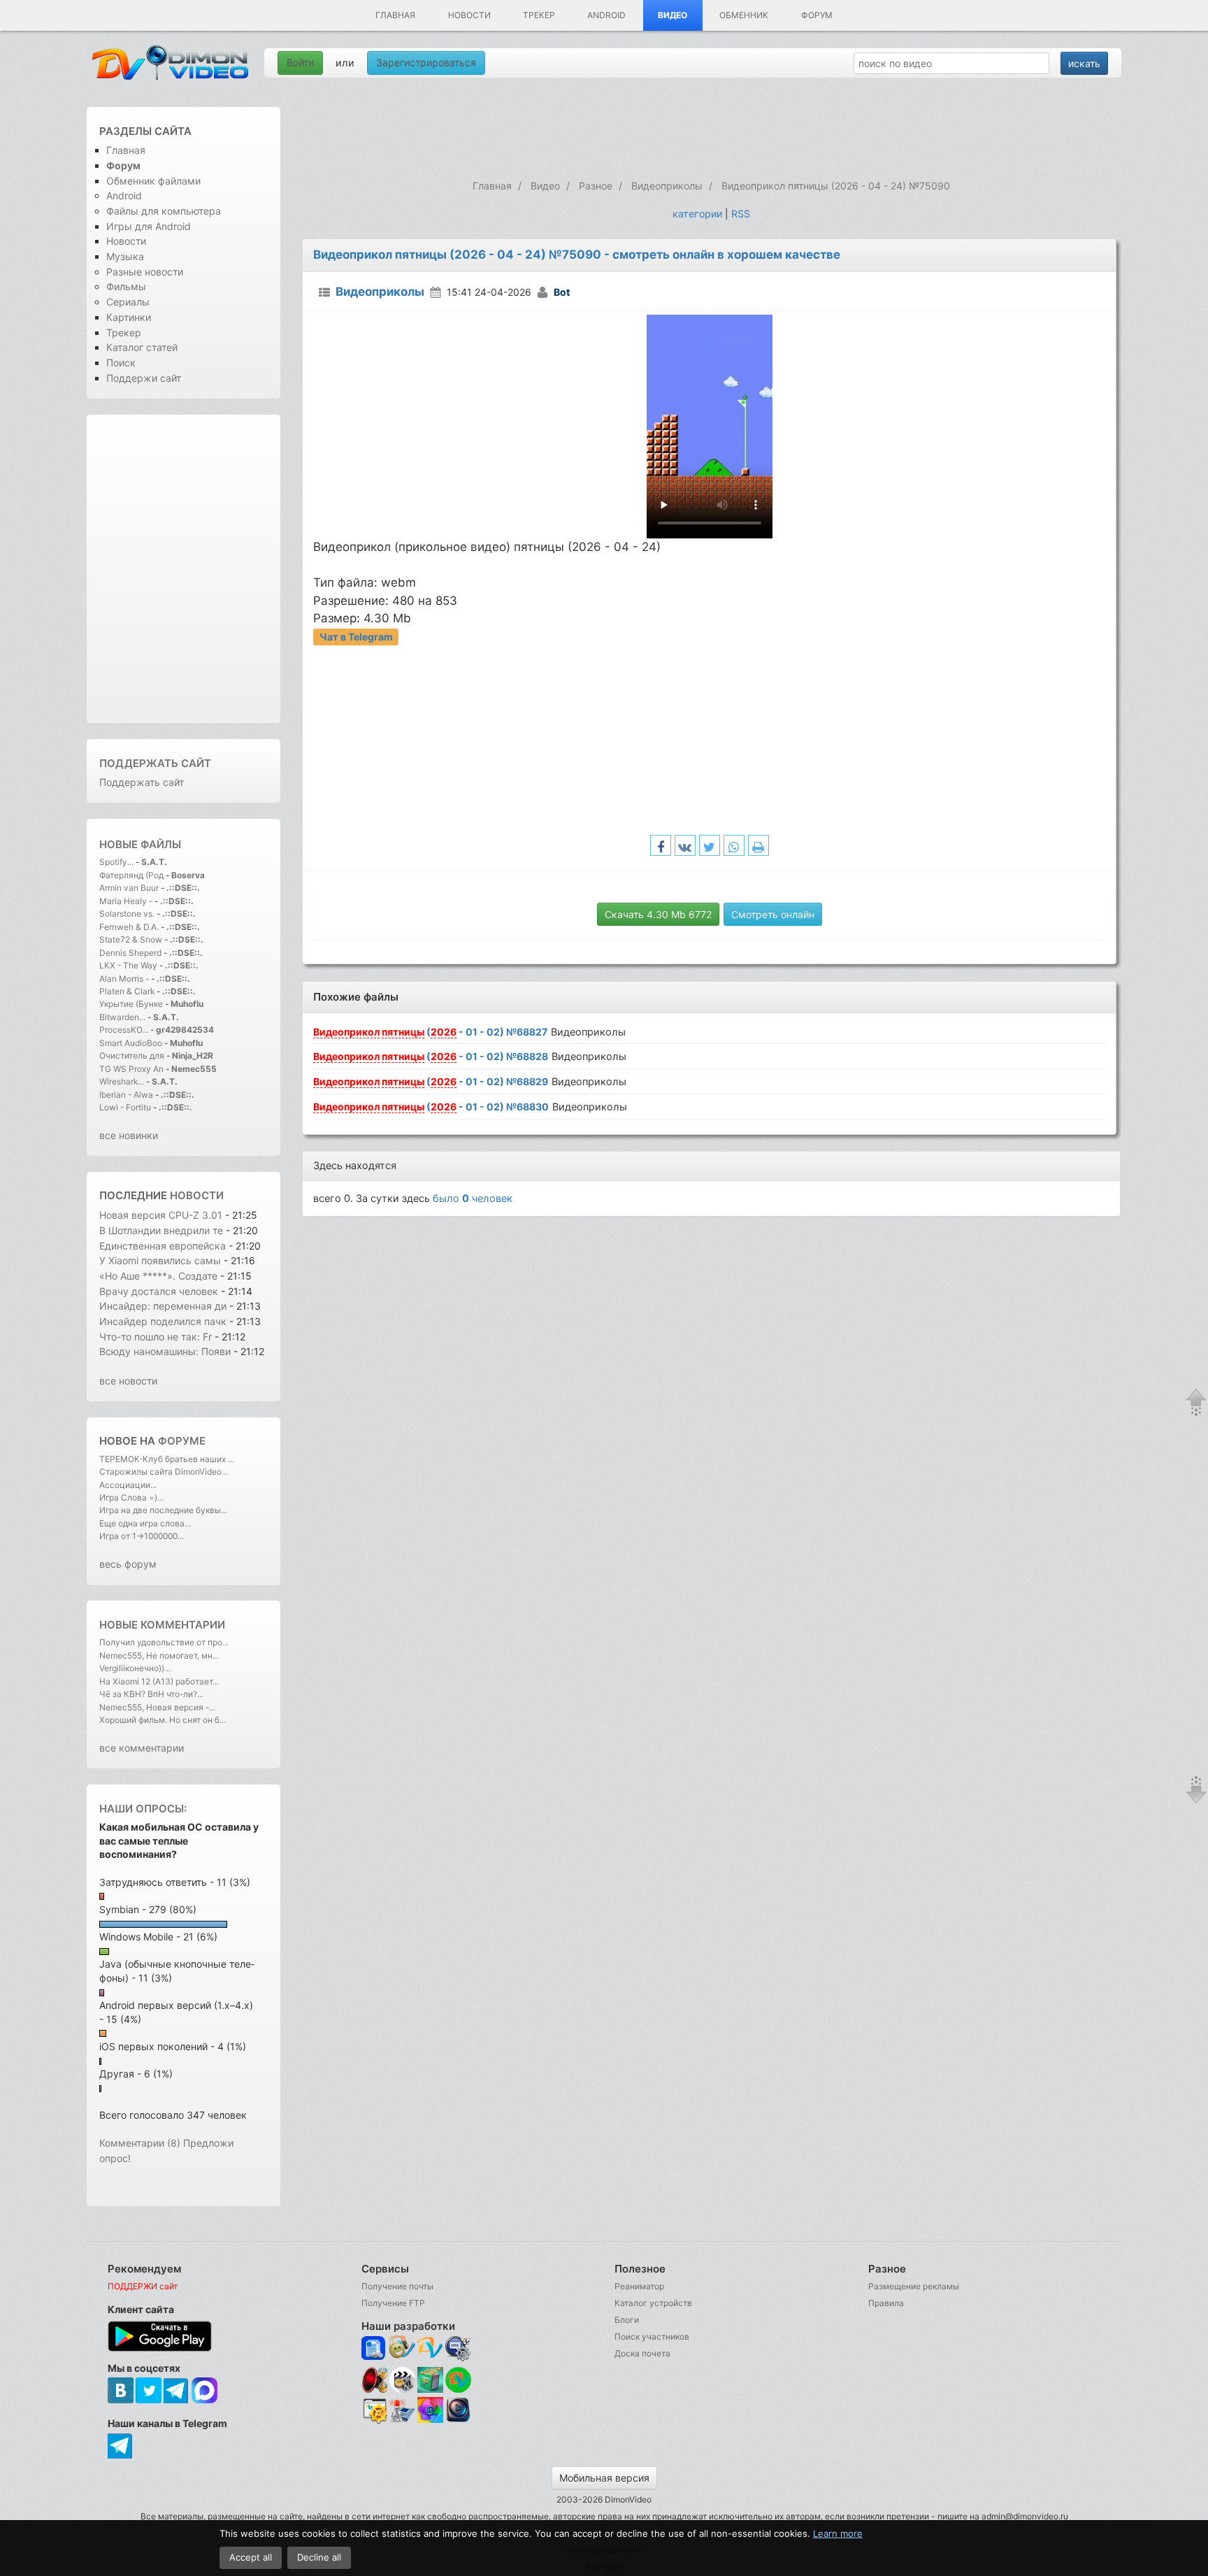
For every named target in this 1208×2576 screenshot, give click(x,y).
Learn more (838, 2533)
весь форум (128, 1564)
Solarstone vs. (127, 914)
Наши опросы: (143, 1809)
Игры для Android (149, 226)
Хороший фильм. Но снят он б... (163, 1720)
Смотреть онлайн (773, 914)
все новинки (129, 1135)
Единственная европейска (163, 1246)
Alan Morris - (125, 979)
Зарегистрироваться (426, 63)
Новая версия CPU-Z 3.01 (161, 1215)
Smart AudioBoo (131, 1043)
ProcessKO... (124, 1030)
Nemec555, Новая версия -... (157, 1707)
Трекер (539, 15)
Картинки (129, 317)
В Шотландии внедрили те (161, 1230)
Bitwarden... (122, 1017)
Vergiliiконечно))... (135, 1668)
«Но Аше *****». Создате (158, 1276)
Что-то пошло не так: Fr (156, 1337)
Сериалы (128, 302)
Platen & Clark (127, 991)
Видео (673, 15)
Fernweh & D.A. (129, 927)
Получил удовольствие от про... (164, 1642)
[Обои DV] (430, 2421)
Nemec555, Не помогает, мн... (159, 1655)
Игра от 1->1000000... (142, 1536)
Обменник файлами (153, 181)
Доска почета (642, 2353)
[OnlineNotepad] (374, 2348)
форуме (182, 1441)
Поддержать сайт (155, 763)
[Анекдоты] (430, 2390)
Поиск (121, 363)
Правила (886, 2303)
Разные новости (145, 272)
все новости (128, 1381)
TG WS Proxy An (131, 1069)
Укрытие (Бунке (131, 1004)
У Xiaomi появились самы (160, 1260)
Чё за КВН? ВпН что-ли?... (151, 1694)
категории (697, 214)
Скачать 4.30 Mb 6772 (658, 914)
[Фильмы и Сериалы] (458, 2421)
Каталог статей (142, 347)
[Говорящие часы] (374, 2380)
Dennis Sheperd (130, 953)
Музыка (125, 256)
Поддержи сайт (144, 378)
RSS (741, 214)
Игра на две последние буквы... (163, 1510)
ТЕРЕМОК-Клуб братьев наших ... (167, 1459)
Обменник (744, 15)
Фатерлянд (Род (131, 875)
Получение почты (397, 2286)
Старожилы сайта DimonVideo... (164, 1472)
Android (606, 15)
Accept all (251, 2557)
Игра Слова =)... (131, 1497)
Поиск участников (652, 2337)
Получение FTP (393, 2303)
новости (197, 1195)
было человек (473, 1198)
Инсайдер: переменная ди (163, 1306)
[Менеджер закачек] (458, 2380)
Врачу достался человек (160, 1291)
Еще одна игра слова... (145, 1523)
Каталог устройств (653, 2303)
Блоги (627, 2320)
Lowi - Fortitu (125, 1107)
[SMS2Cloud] (458, 2348)
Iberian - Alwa (126, 1095)
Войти (300, 63)
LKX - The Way (129, 965)
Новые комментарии (162, 1625)
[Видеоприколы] (402, 2390)
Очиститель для (132, 1056)
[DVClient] (430, 2348)
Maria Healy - (127, 901)
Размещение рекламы (914, 2286)
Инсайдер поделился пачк (163, 1321)
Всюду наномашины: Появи (165, 1351)
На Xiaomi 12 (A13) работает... (159, 1681)
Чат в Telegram (356, 637)
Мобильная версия (604, 2478)
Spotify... (116, 862)
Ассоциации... (128, 1485)
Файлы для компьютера (164, 211)
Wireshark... (122, 1081)
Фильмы (126, 286)
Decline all (319, 2557)
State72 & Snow (131, 939)
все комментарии (142, 1748)
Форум (817, 15)
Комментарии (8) (140, 2143)
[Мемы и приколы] (402, 2348)
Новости (469, 15)
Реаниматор (639, 2286)
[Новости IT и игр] (402, 2421)
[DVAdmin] (374, 2411)
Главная (395, 15)
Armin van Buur (129, 888)
